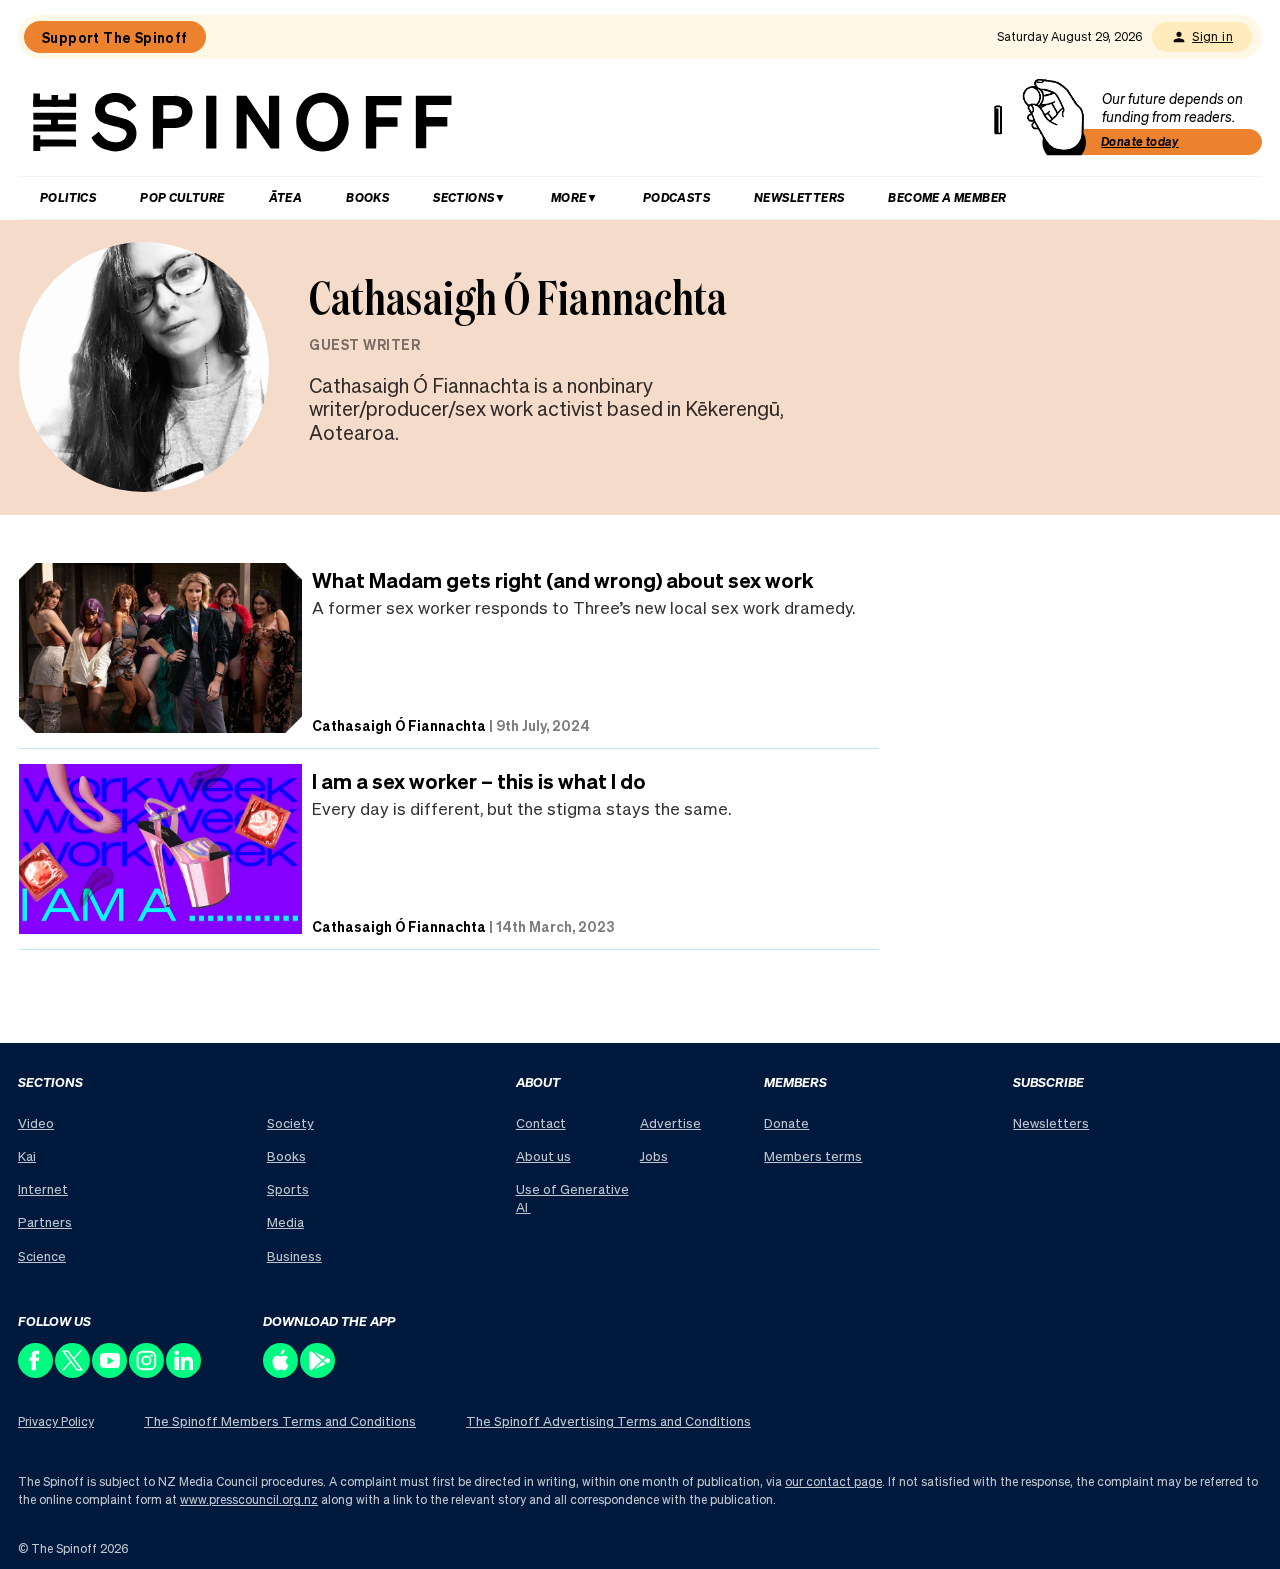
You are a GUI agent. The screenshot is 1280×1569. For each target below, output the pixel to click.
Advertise (670, 1122)
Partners (45, 1221)
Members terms (813, 1155)
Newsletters (799, 197)
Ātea (286, 197)
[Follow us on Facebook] (36, 1372)
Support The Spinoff (115, 37)
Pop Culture (182, 197)
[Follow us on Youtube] (110, 1372)
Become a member (947, 197)
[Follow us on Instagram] (147, 1372)
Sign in (1212, 36)
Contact (541, 1122)
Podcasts (676, 197)
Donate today (1140, 141)
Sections (463, 197)
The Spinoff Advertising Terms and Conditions (608, 1420)
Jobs (654, 1155)
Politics (68, 197)
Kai (27, 1155)
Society (290, 1122)
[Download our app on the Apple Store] (281, 1372)
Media (285, 1221)
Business (294, 1255)
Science (42, 1255)
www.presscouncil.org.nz (249, 1499)
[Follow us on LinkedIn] (184, 1372)
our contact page (833, 1481)
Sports (288, 1188)
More (569, 197)
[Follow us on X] (73, 1372)
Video (36, 1122)
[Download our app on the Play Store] (318, 1372)
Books (367, 197)
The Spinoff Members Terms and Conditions (280, 1420)
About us (543, 1155)
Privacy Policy (56, 1421)
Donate (786, 1122)
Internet (43, 1188)
